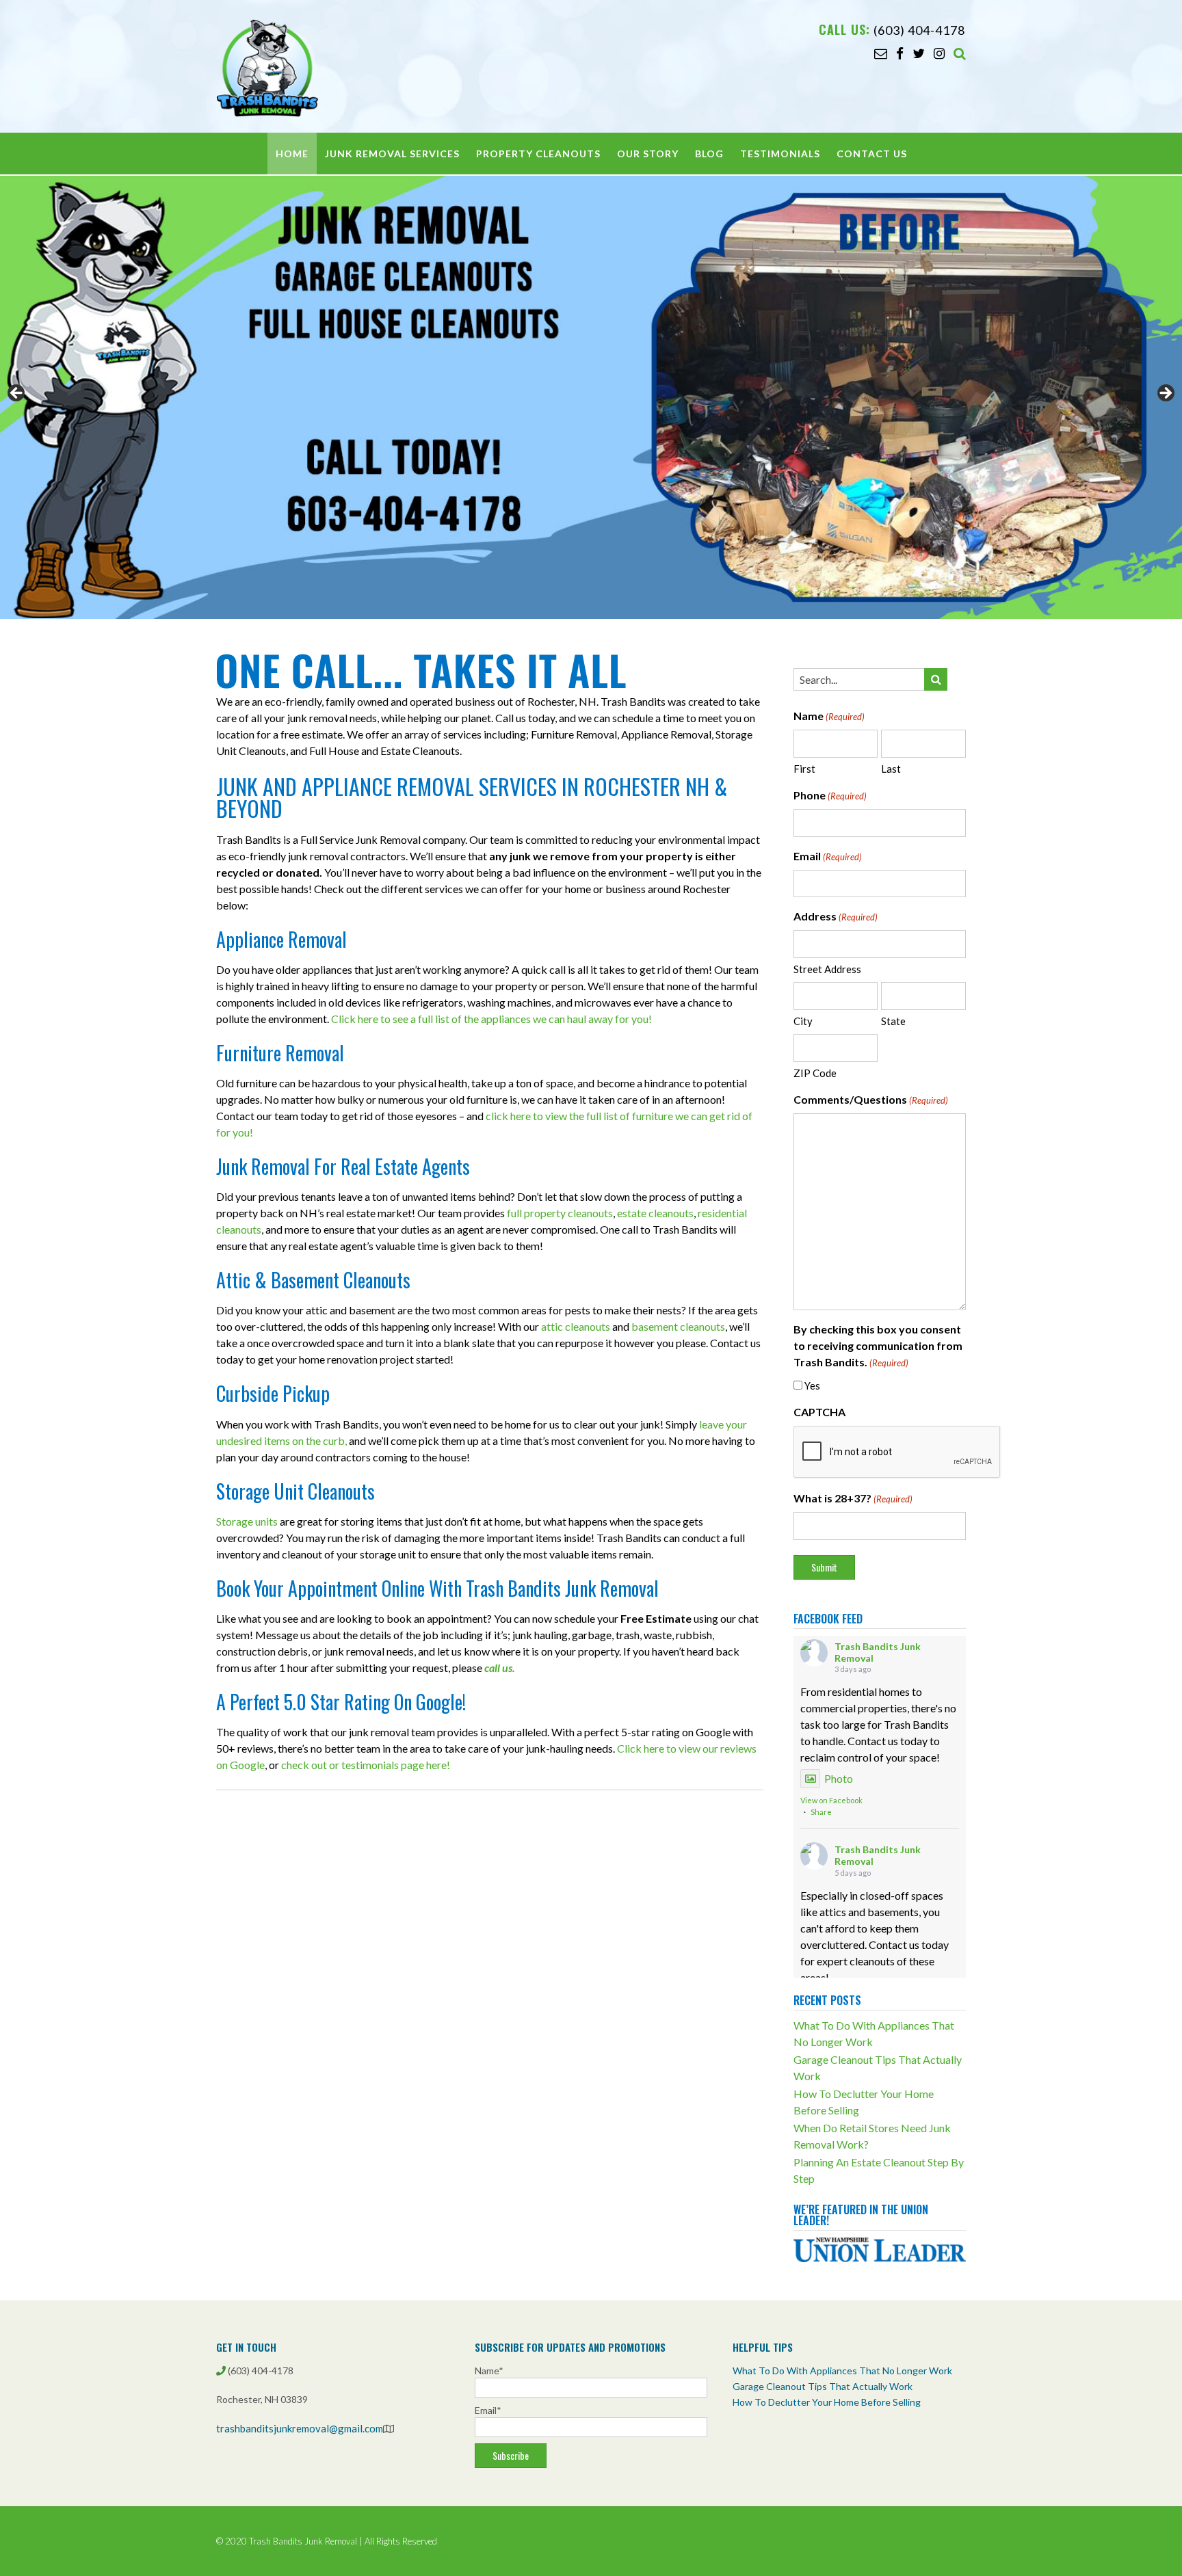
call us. (500, 1668)
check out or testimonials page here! (366, 1765)
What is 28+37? (853, 1498)
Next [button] (1165, 394)
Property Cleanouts (538, 154)
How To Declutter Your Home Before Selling (827, 2402)
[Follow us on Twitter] (919, 53)
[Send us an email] (881, 53)
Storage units (247, 1521)
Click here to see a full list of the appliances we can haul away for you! (491, 1019)
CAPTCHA (819, 1412)
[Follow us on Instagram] (939, 53)
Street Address (827, 969)
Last (891, 769)
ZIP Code (815, 1073)
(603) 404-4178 (919, 30)
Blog (709, 154)
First (804, 769)
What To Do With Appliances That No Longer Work (842, 2371)
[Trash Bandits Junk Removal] (267, 68)
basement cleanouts (678, 1326)
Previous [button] (17, 394)
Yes (812, 1385)
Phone (830, 795)
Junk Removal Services (392, 154)
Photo (839, 1778)
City (803, 1021)
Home (292, 154)
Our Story (648, 154)
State (893, 1021)
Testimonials (780, 154)
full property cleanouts (560, 1213)
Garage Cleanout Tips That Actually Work (823, 2386)
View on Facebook (831, 1800)
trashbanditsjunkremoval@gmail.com (300, 2428)
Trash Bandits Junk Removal (878, 1652)
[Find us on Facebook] (900, 53)
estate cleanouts (655, 1213)
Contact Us (872, 154)
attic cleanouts (576, 1326)
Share (821, 1812)
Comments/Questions (871, 1099)
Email (828, 856)
